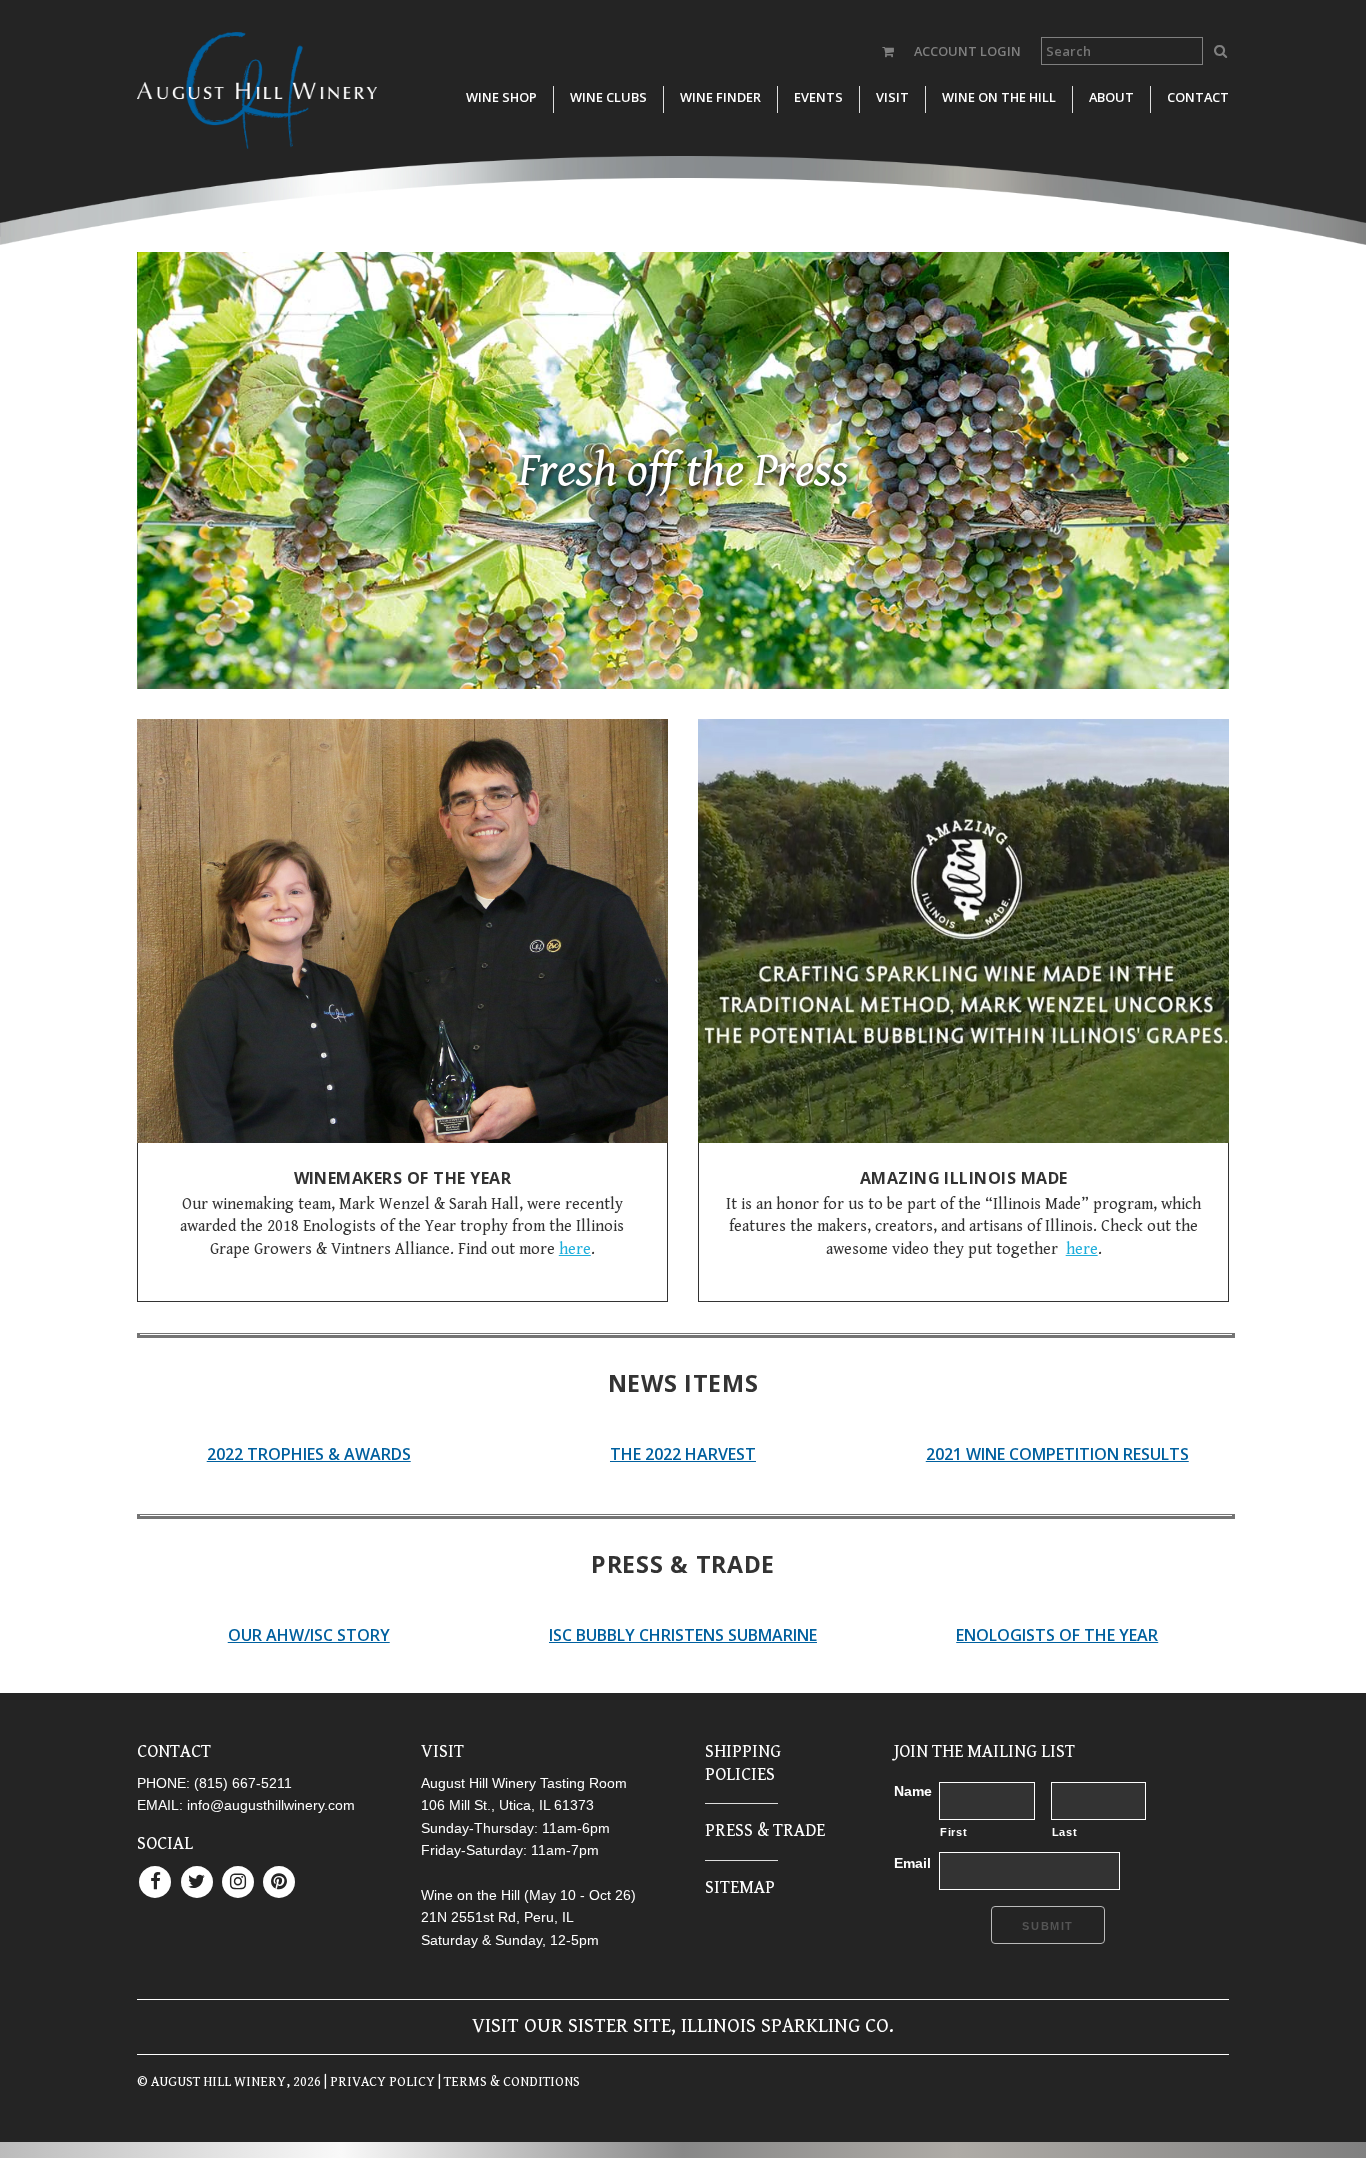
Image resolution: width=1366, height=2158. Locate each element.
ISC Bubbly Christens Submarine (683, 1635)
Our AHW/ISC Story (309, 1635)
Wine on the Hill (999, 97)
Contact (1198, 97)
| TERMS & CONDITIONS (507, 2082)
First (953, 1832)
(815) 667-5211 (243, 1783)
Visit (892, 97)
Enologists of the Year (1057, 1635)
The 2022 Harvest (683, 1454)
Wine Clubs (608, 97)
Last (1065, 1832)
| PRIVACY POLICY (378, 2082)
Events (818, 97)
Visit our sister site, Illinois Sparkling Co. (683, 2026)
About (1111, 97)
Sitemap (740, 1887)
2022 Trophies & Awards (309, 1454)
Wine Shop (501, 97)
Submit (1048, 1926)
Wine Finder (720, 97)
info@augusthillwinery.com (271, 1805)
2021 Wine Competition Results (1057, 1454)
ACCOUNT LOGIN (967, 51)
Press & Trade (765, 1830)
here (575, 1249)
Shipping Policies (743, 1762)
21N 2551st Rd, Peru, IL (497, 1917)
